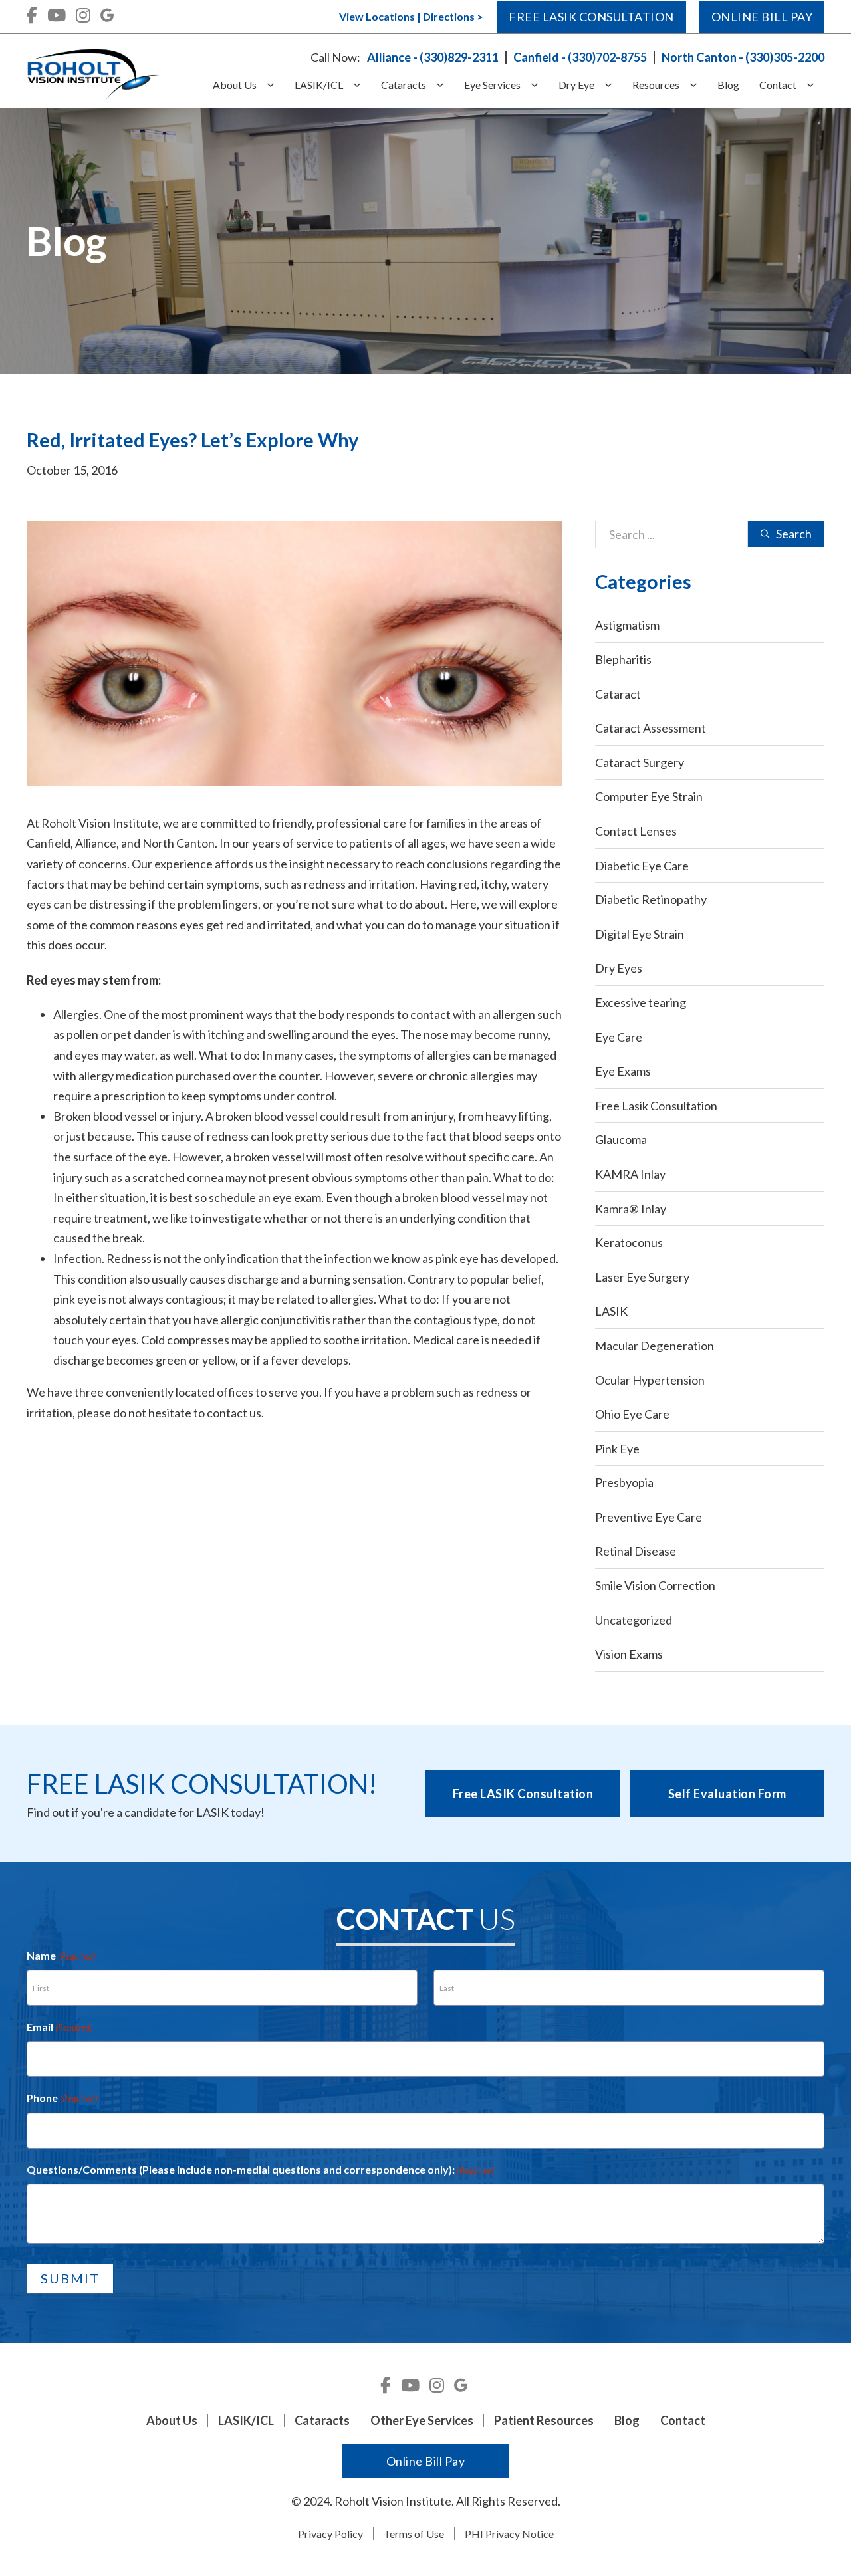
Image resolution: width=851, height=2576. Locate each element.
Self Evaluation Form (727, 1794)
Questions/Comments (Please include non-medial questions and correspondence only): (261, 2169)
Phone (62, 2098)
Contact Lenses (636, 831)
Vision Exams (629, 1654)
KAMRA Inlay (630, 1174)
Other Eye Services (422, 2420)
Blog (728, 85)
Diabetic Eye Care (642, 866)
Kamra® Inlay (631, 1209)
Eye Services (492, 85)
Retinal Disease (636, 1551)
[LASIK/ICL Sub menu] (362, 85)
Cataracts (404, 85)
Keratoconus (629, 1242)
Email (60, 2027)
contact (227, 1413)
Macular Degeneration (655, 1346)
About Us (235, 85)
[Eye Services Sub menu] (540, 85)
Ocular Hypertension (650, 1380)
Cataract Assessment (651, 728)
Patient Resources (544, 2420)
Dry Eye (576, 85)
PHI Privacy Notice (509, 2534)
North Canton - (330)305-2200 (743, 57)
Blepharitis (623, 659)
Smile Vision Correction (655, 1585)
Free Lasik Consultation (591, 17)
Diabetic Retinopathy (651, 899)
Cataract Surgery (640, 762)
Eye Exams (623, 1071)
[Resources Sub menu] (698, 85)
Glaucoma (621, 1139)
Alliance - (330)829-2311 (433, 57)
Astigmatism (627, 625)
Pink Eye (617, 1449)
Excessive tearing (641, 1002)
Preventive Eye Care (649, 1517)
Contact (778, 85)
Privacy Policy (330, 2534)
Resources (656, 85)
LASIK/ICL (319, 85)
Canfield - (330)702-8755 (580, 57)
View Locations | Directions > (411, 16)
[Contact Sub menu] (815, 85)
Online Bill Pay (762, 17)
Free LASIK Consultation (523, 1794)
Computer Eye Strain (649, 796)
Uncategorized (634, 1620)
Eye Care (619, 1037)
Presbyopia (624, 1482)
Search (794, 534)
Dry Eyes (619, 968)
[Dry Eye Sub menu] (613, 85)
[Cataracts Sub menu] (445, 85)
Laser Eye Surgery (642, 1277)
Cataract (618, 694)
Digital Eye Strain (640, 934)
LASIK (611, 1311)
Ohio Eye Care (632, 1414)
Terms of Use (414, 2534)
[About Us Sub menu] (276, 85)
